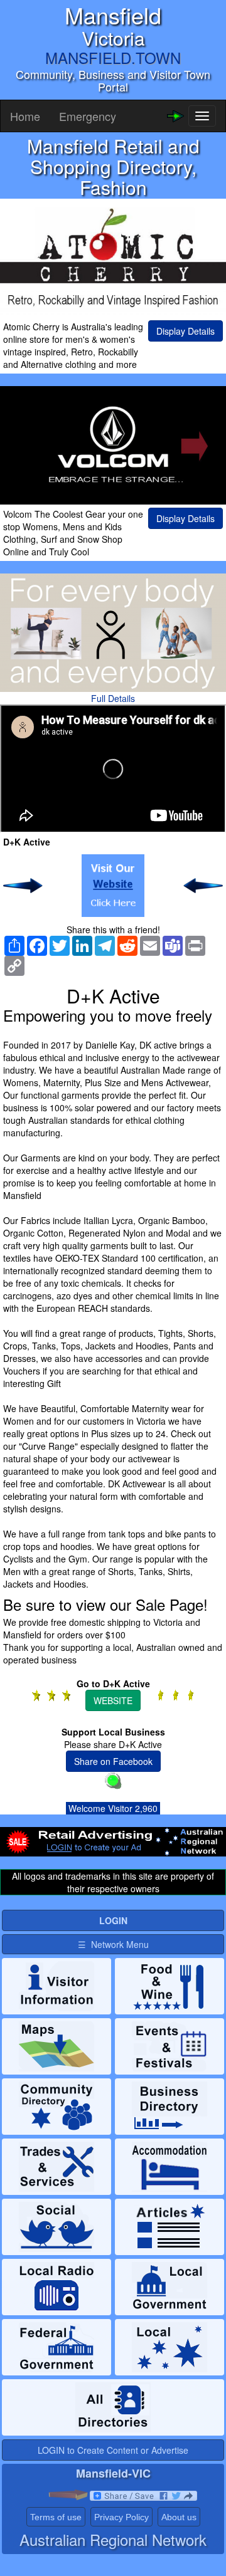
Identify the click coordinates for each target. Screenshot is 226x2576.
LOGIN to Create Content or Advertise (113, 2450)
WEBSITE (113, 1700)
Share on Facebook (113, 1761)
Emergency (88, 116)
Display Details (186, 331)
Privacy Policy (121, 2517)
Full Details (113, 698)
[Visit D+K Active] (113, 886)
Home (25, 116)
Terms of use (56, 2517)
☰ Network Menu (113, 1944)
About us (179, 2517)
